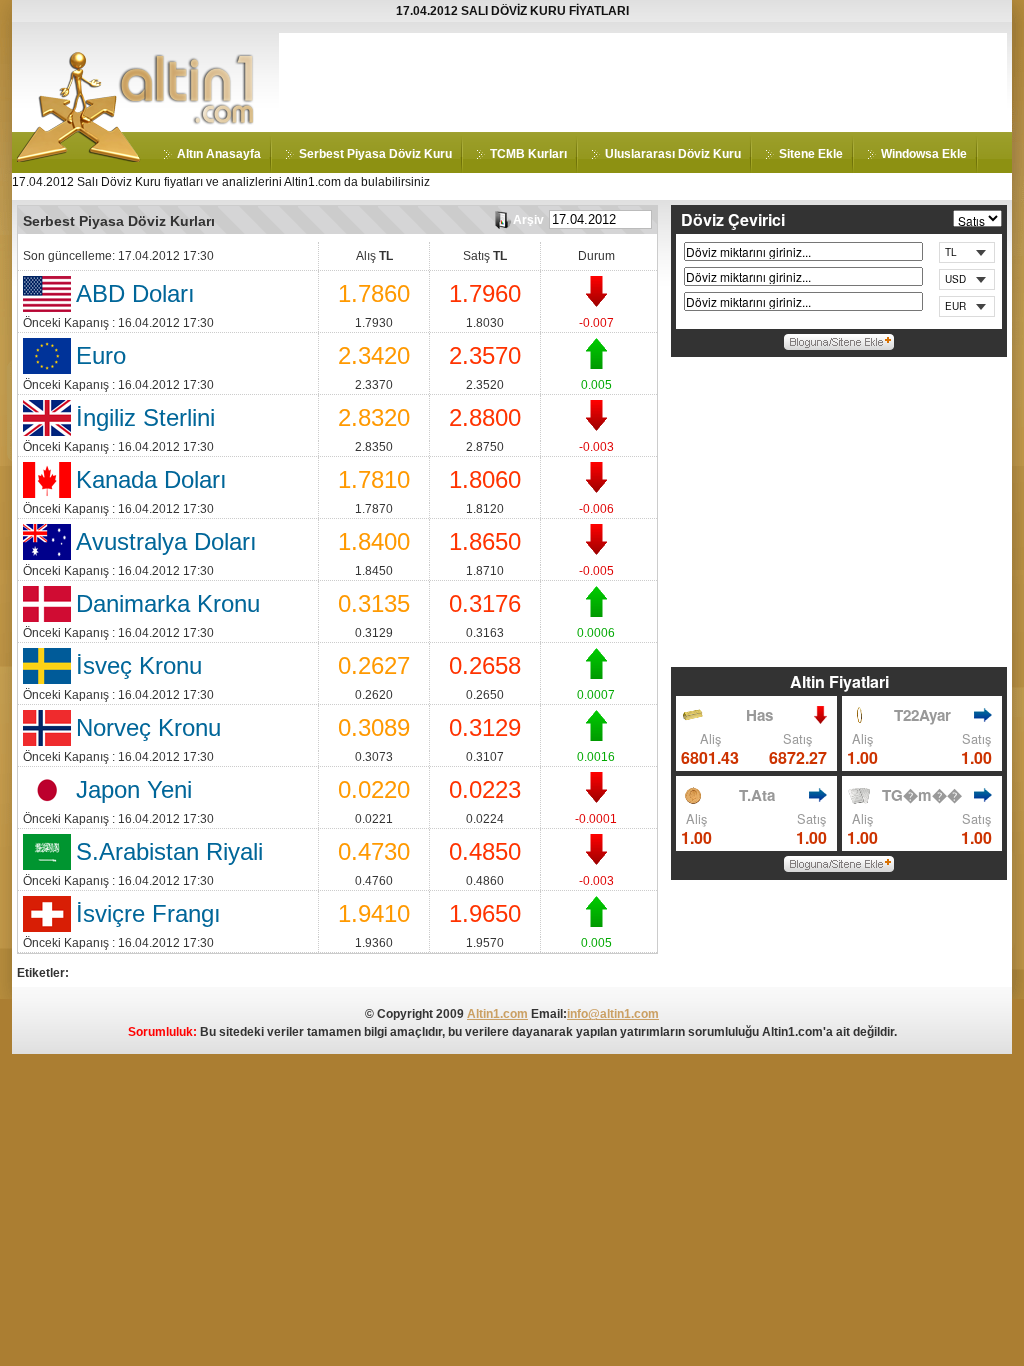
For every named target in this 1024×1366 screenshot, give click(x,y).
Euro (101, 355)
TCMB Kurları (528, 154)
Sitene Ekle (811, 154)
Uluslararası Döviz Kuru (673, 154)
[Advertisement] (643, 78)
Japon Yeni (134, 789)
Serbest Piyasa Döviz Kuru (375, 154)
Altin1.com (497, 1014)
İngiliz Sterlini (145, 417)
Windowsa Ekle (924, 154)
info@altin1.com (613, 1014)
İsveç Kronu (139, 665)
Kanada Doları (151, 479)
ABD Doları (135, 293)
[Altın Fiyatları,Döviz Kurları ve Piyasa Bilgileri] (79, 158)
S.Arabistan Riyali (169, 851)
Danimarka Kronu (168, 603)
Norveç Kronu (148, 727)
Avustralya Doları (166, 541)
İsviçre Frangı (148, 913)
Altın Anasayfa (219, 154)
